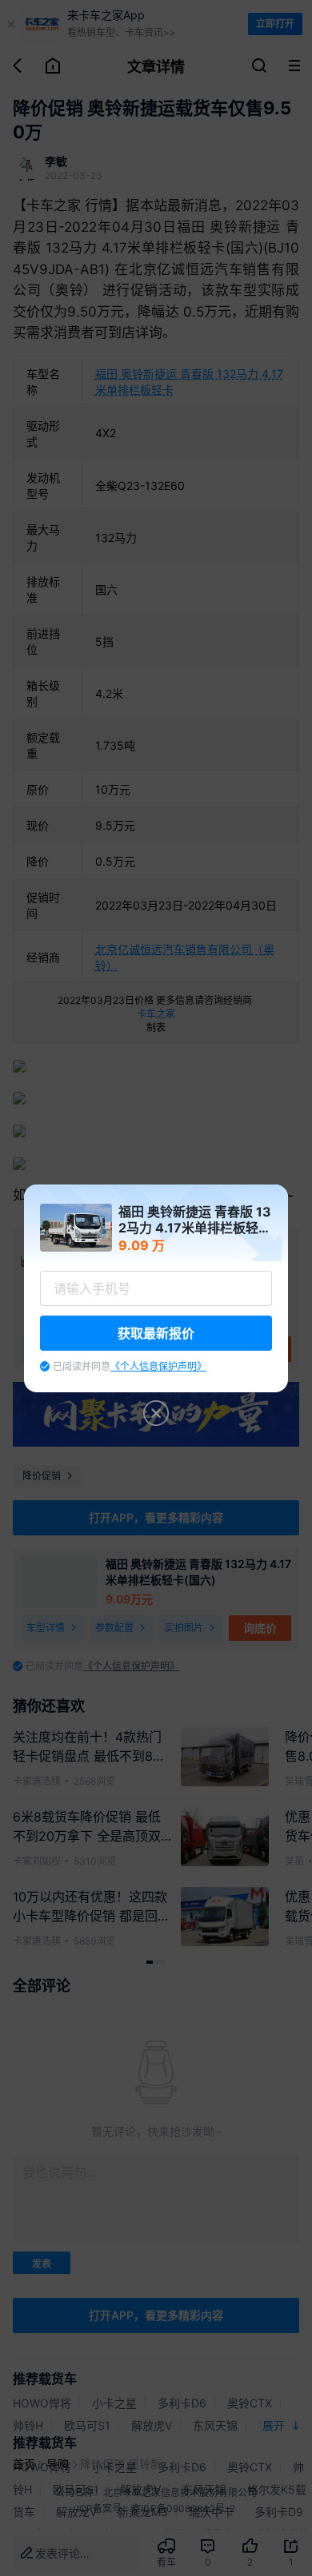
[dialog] (156, 1288)
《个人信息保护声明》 (158, 1366)
